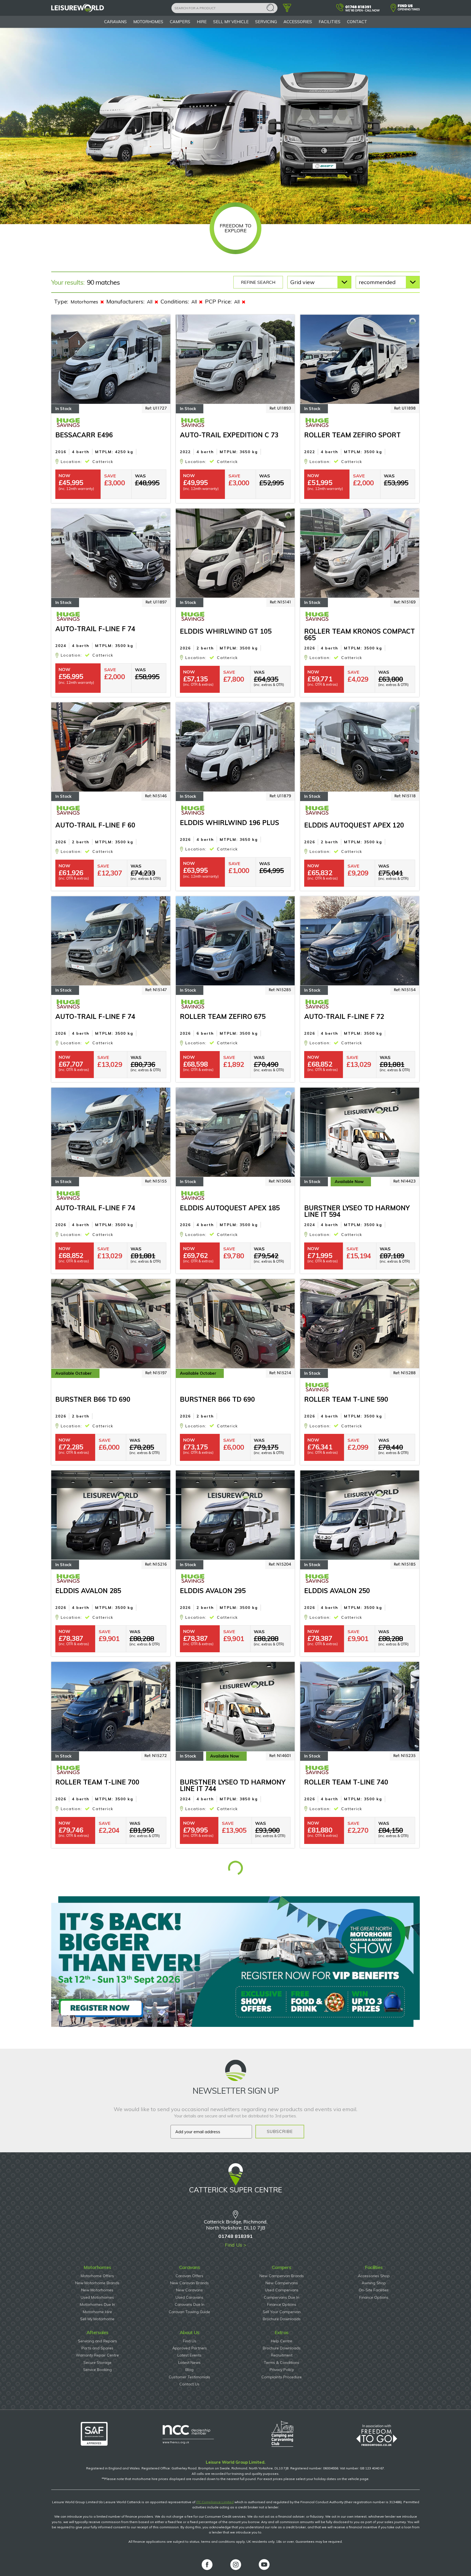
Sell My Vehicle (231, 22)
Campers (180, 22)
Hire (202, 22)
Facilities (330, 22)
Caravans (115, 22)
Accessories (298, 22)
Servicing (266, 22)
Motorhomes (148, 22)
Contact (357, 22)
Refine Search (258, 282)
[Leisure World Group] (78, 10)
